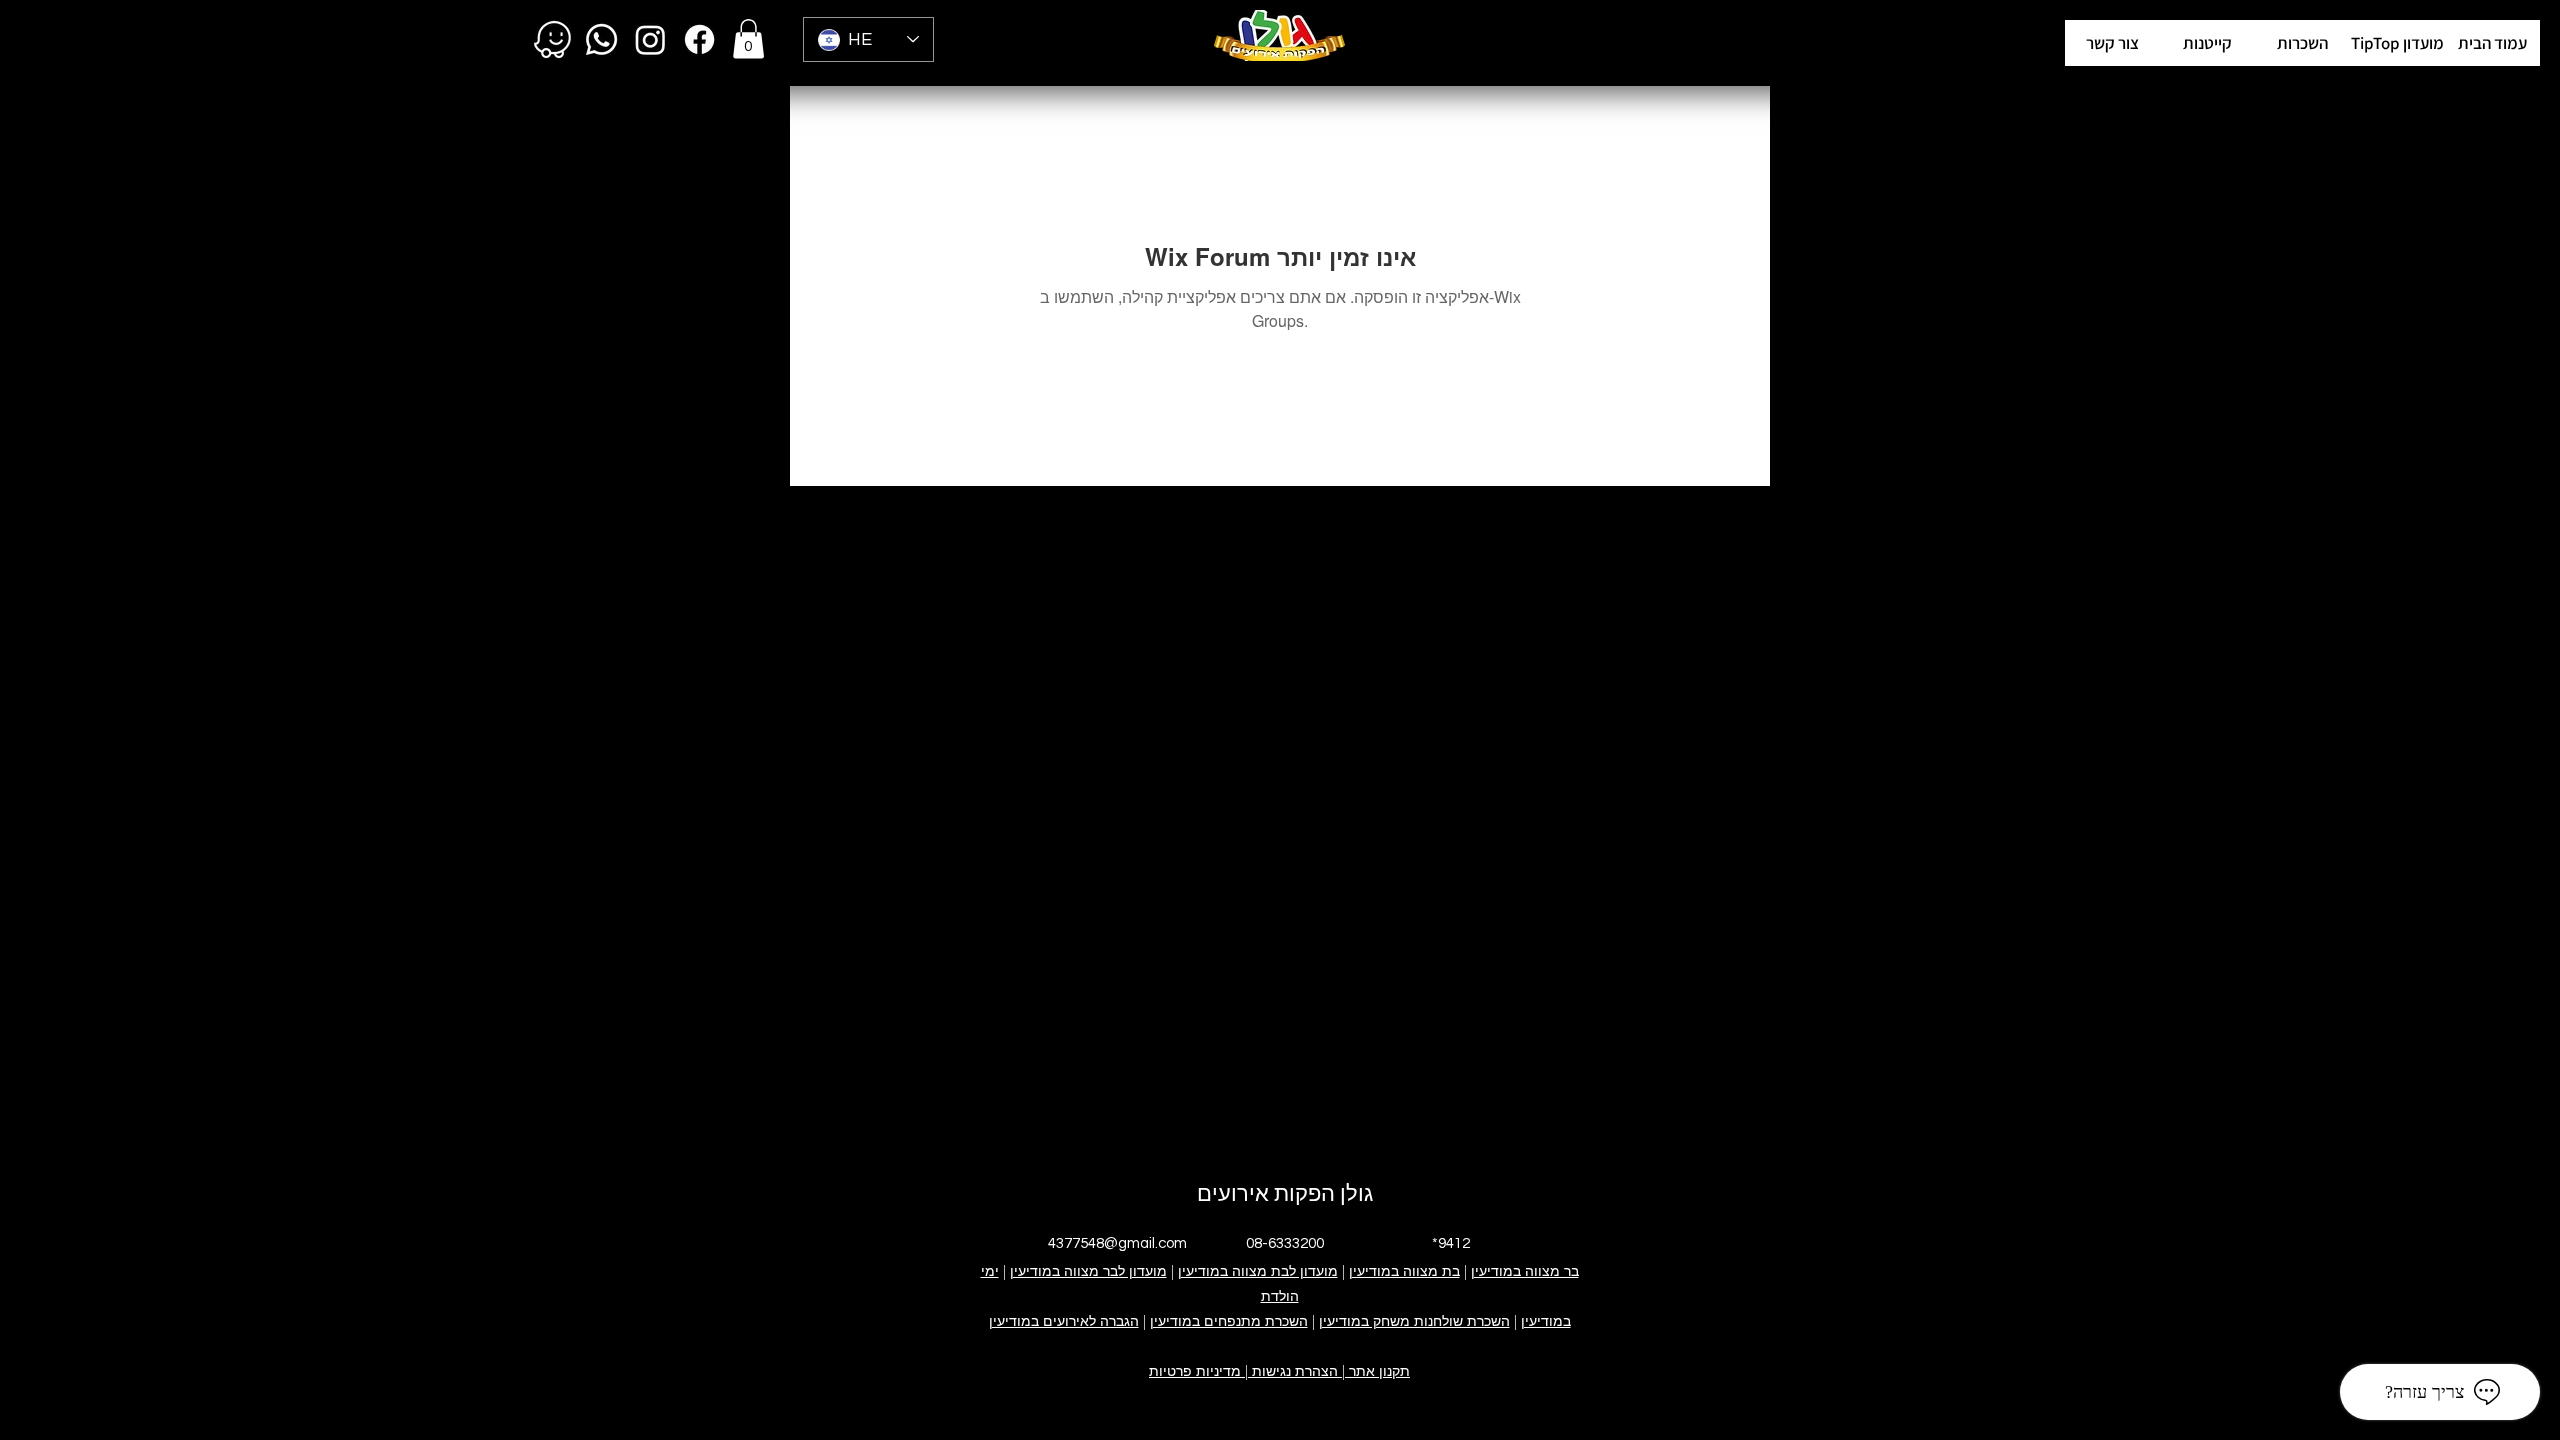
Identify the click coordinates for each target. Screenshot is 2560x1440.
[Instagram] (650, 39)
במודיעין (1546, 1321)
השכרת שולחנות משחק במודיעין (1414, 1321)
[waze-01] (552, 39)
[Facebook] (699, 39)
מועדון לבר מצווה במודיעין (1088, 1271)
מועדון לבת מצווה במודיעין (1258, 1271)
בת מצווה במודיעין (1404, 1271)
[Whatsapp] (601, 39)
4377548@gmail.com (1117, 1243)
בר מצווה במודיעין (1525, 1271)
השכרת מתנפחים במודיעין (1229, 1321)
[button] (2397, 43)
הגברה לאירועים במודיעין (1064, 1321)
